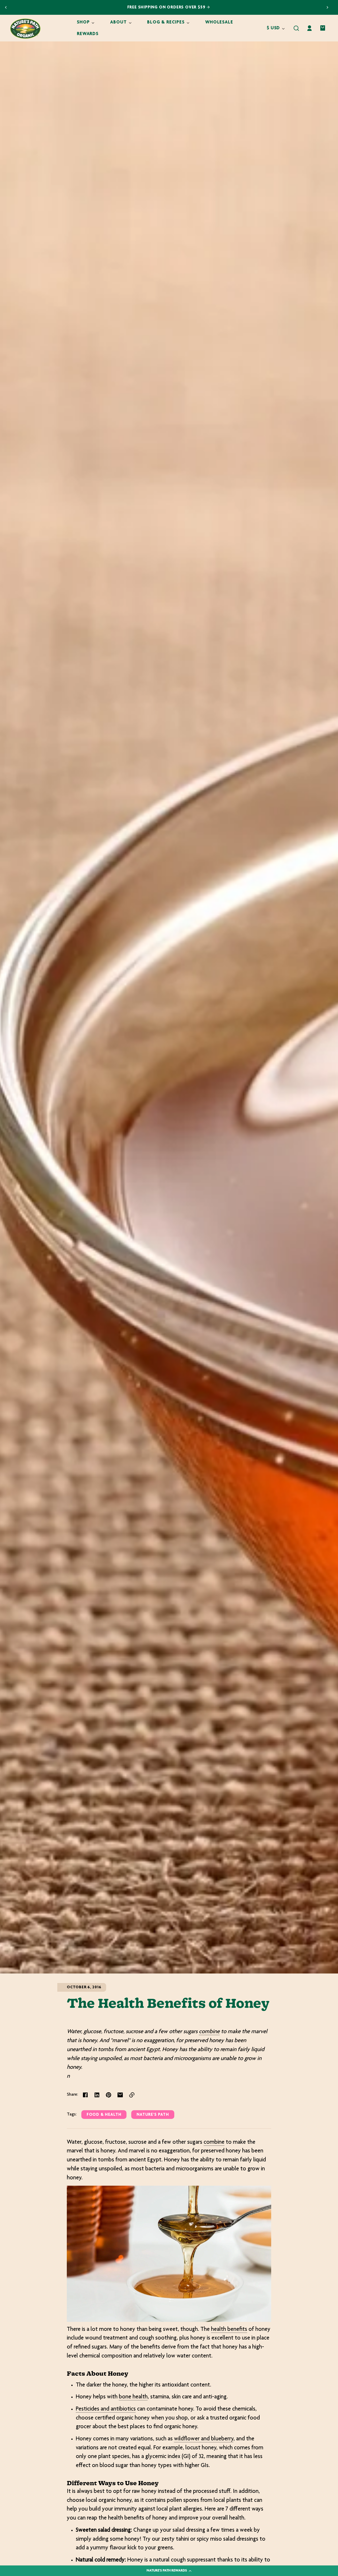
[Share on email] (120, 2095)
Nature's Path (153, 2115)
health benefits (229, 2330)
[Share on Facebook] (85, 2095)
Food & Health (104, 2115)
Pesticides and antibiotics (106, 2409)
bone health (133, 2397)
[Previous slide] (6, 7)
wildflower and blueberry (204, 2439)
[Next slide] (327, 7)
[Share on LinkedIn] (97, 2095)
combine (209, 2032)
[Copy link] (132, 2095)
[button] (296, 28)
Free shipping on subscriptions (167, 8)
